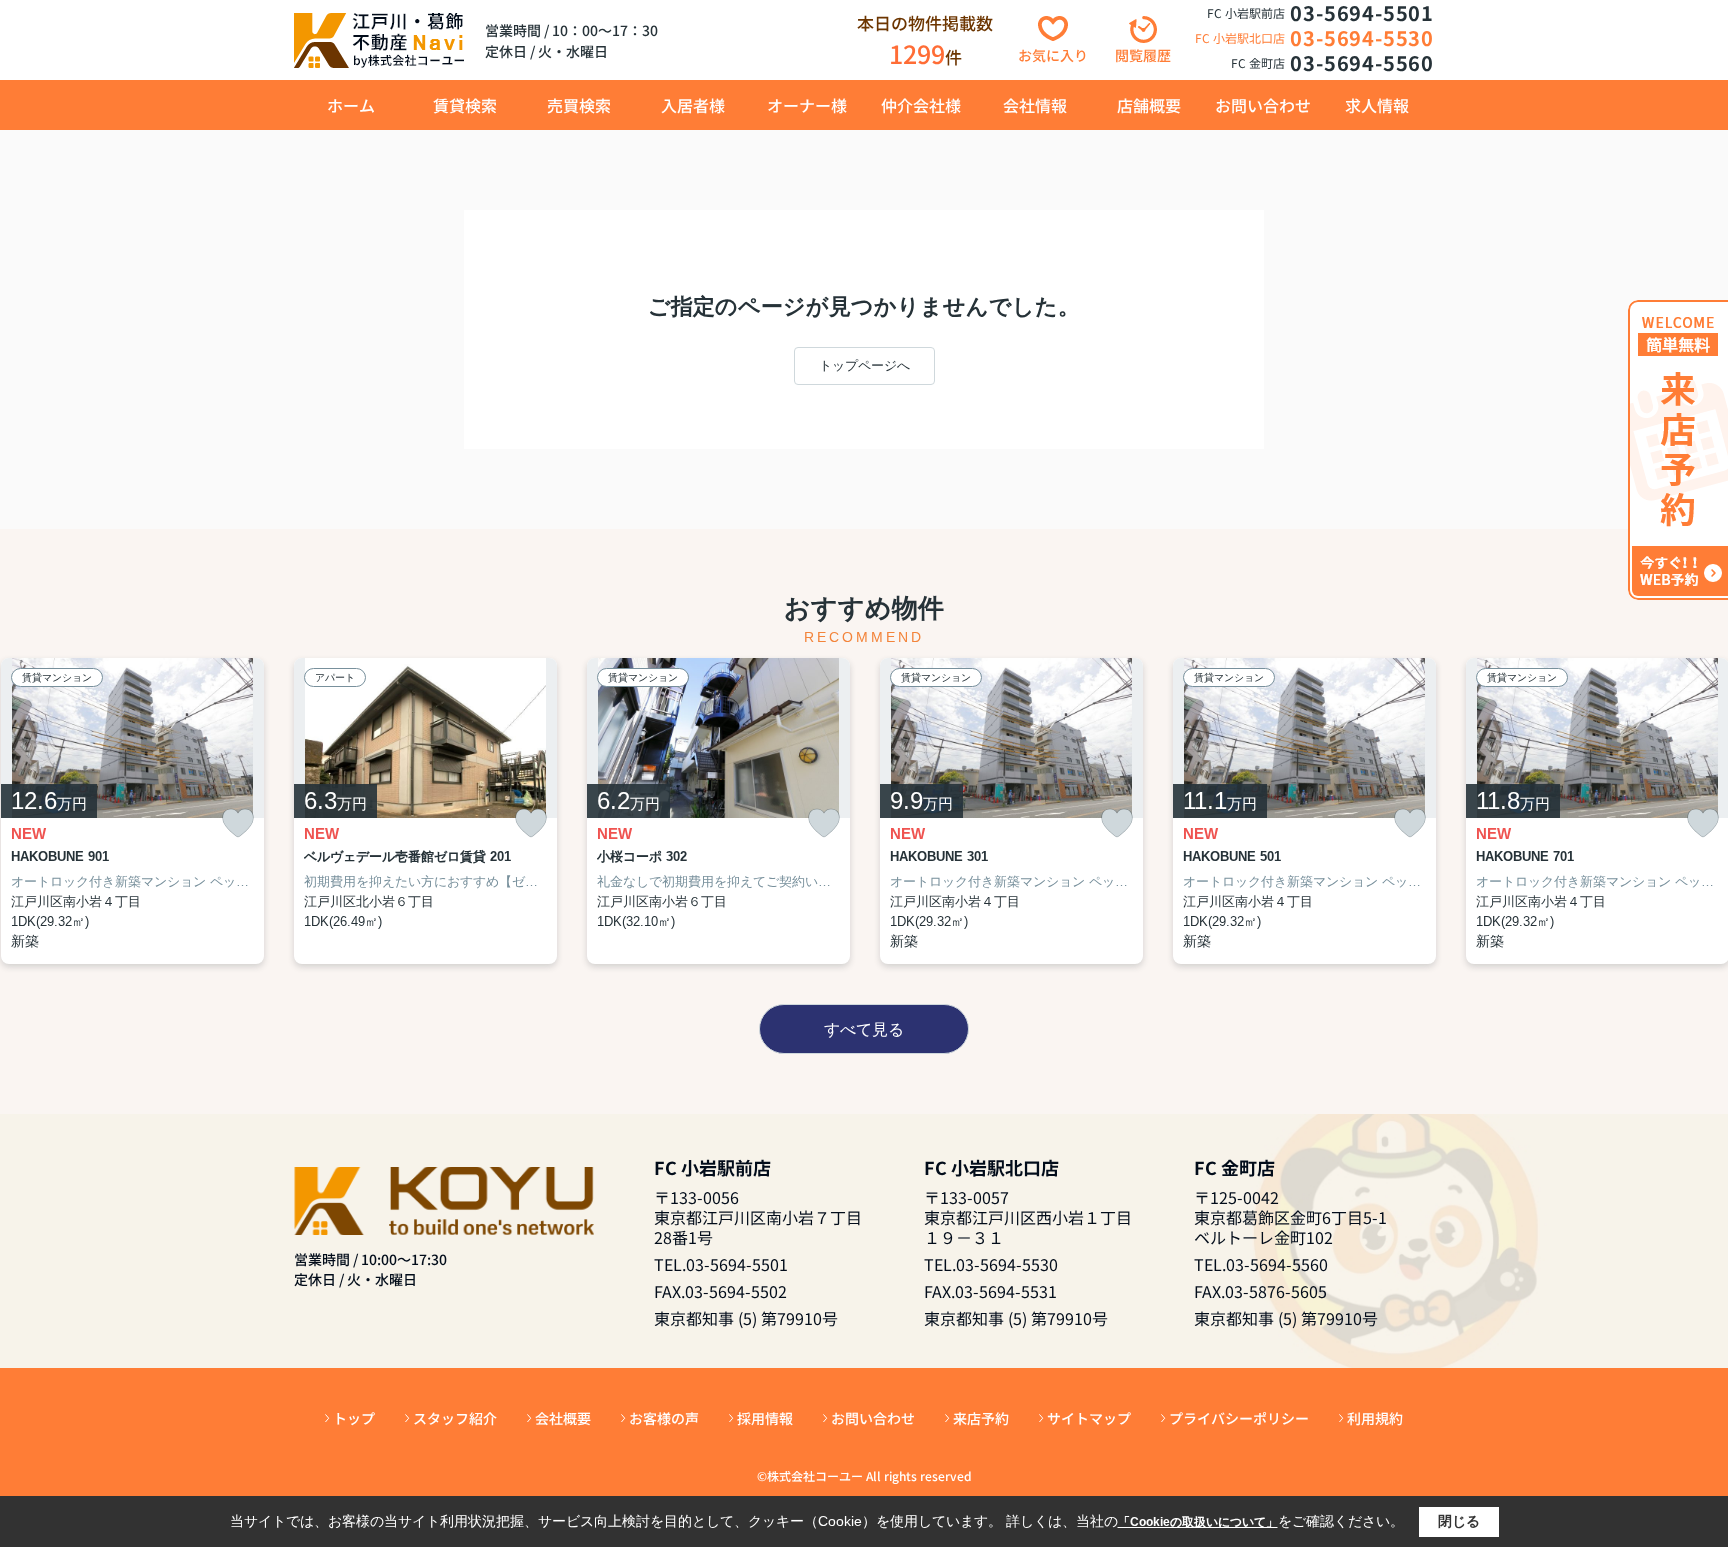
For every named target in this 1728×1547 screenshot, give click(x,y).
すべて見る (864, 1029)
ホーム (351, 105)
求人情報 (1377, 105)
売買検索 (579, 105)
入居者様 (693, 105)
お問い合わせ (1263, 105)
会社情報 (1035, 105)
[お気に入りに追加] (238, 823)
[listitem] (425, 811)
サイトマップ (1089, 1418)
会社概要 (563, 1418)
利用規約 (1375, 1418)
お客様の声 (664, 1418)
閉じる (1459, 1521)
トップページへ (864, 365)
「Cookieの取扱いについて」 (1198, 1522)
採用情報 (765, 1418)
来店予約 (981, 1418)
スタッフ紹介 (455, 1418)
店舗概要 (1149, 105)
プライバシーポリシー (1239, 1418)
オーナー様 (807, 105)
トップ (354, 1418)
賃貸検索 (465, 105)
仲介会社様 (921, 105)
